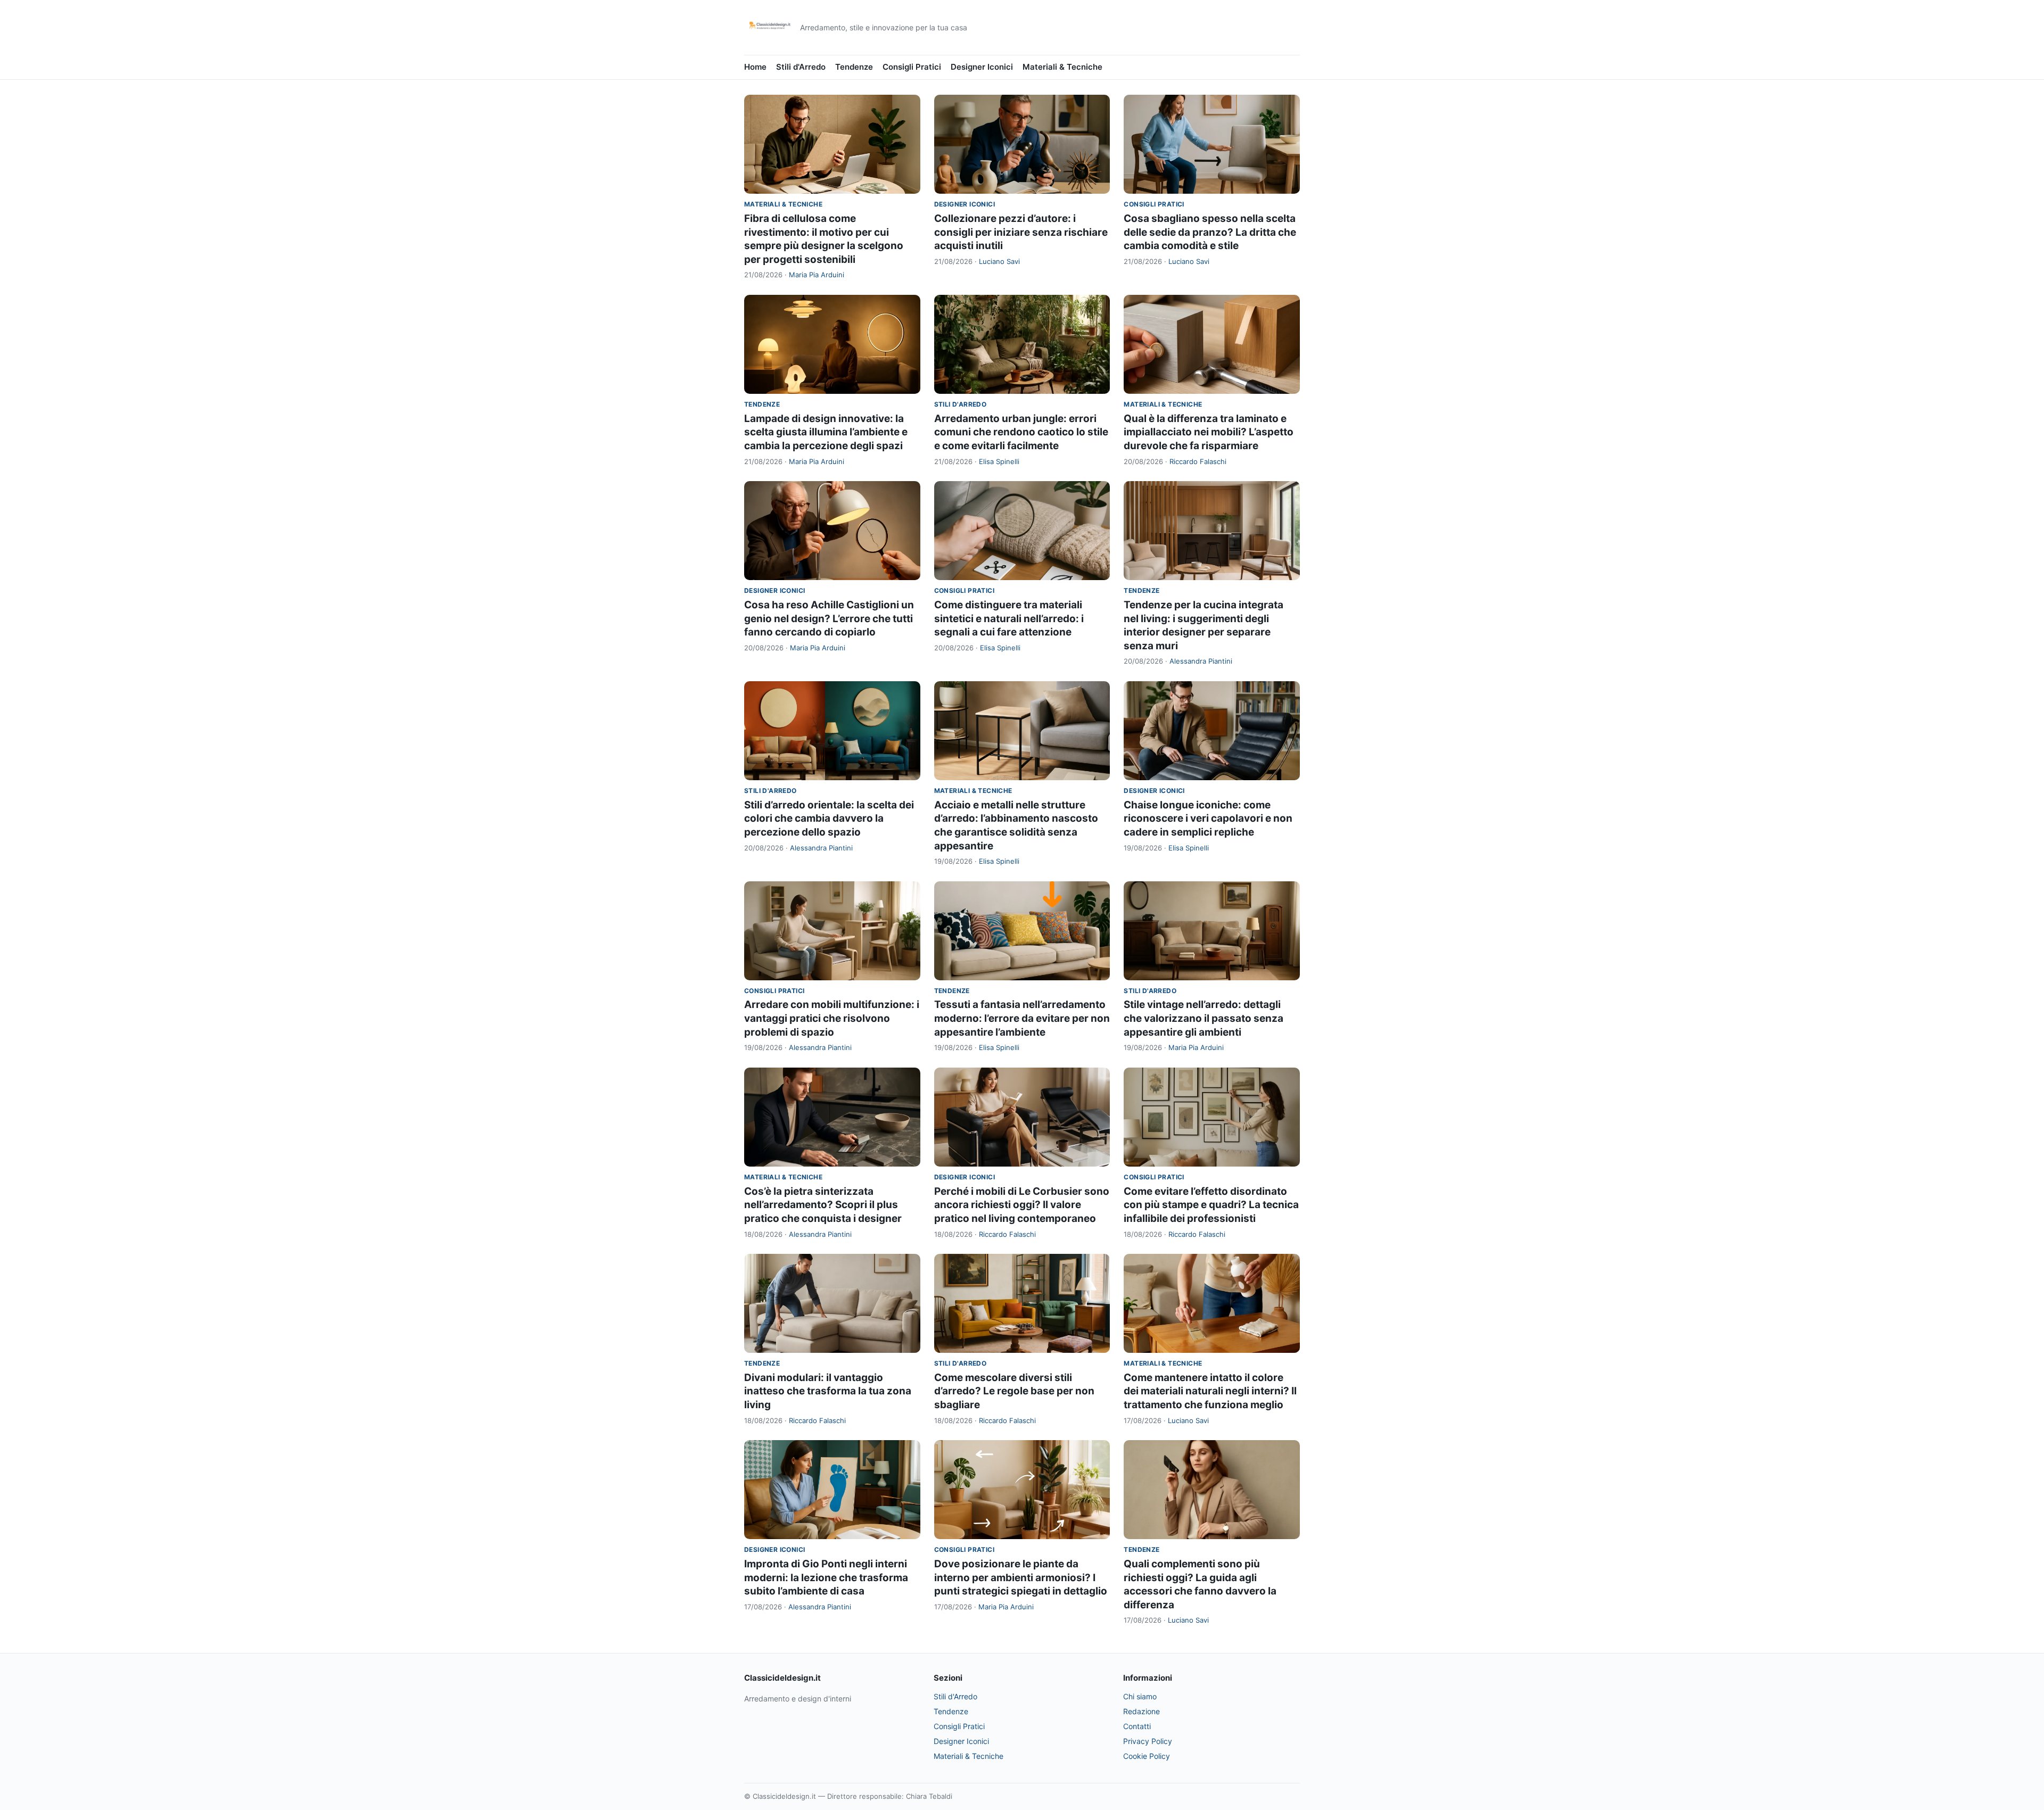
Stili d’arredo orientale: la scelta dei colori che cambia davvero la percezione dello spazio (829, 819)
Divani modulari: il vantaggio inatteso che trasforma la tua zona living (828, 1391)
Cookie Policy (1147, 1756)
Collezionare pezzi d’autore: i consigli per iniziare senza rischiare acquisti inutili (1021, 232)
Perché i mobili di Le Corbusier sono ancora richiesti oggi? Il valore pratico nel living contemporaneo (1022, 1205)
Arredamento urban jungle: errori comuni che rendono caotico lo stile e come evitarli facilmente (1021, 432)
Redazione (1141, 1711)
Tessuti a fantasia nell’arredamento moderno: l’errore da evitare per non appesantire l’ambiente (1022, 1018)
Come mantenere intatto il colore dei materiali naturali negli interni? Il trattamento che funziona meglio (1210, 1391)
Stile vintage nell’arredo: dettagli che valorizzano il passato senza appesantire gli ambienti (1204, 1018)
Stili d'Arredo (801, 67)
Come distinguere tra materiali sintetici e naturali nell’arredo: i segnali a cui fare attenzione (1009, 618)
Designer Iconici (982, 67)
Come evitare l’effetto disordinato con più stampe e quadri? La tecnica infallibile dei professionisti (1211, 1205)
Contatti (1137, 1726)
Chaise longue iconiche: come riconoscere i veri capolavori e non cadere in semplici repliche (1208, 819)
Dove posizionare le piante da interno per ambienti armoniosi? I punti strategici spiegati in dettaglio (1021, 1577)
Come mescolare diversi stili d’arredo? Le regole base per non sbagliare (1014, 1391)
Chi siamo (1140, 1696)
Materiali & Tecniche (1062, 67)
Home (755, 67)
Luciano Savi (999, 261)
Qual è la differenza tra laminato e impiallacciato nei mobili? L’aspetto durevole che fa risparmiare (1209, 432)
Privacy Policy (1148, 1741)
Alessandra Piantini (1201, 661)
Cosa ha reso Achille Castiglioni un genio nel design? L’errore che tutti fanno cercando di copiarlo (829, 618)
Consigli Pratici (912, 67)
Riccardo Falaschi (1198, 461)
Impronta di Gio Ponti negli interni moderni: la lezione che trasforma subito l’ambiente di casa (826, 1577)
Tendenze (854, 67)
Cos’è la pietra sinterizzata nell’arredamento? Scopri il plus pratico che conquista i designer (823, 1205)
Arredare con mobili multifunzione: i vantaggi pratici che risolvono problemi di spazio (832, 1018)
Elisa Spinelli (999, 461)
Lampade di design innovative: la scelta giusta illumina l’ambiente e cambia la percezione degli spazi (826, 432)
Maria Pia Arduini (817, 275)
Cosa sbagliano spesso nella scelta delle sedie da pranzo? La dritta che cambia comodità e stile (1210, 232)
